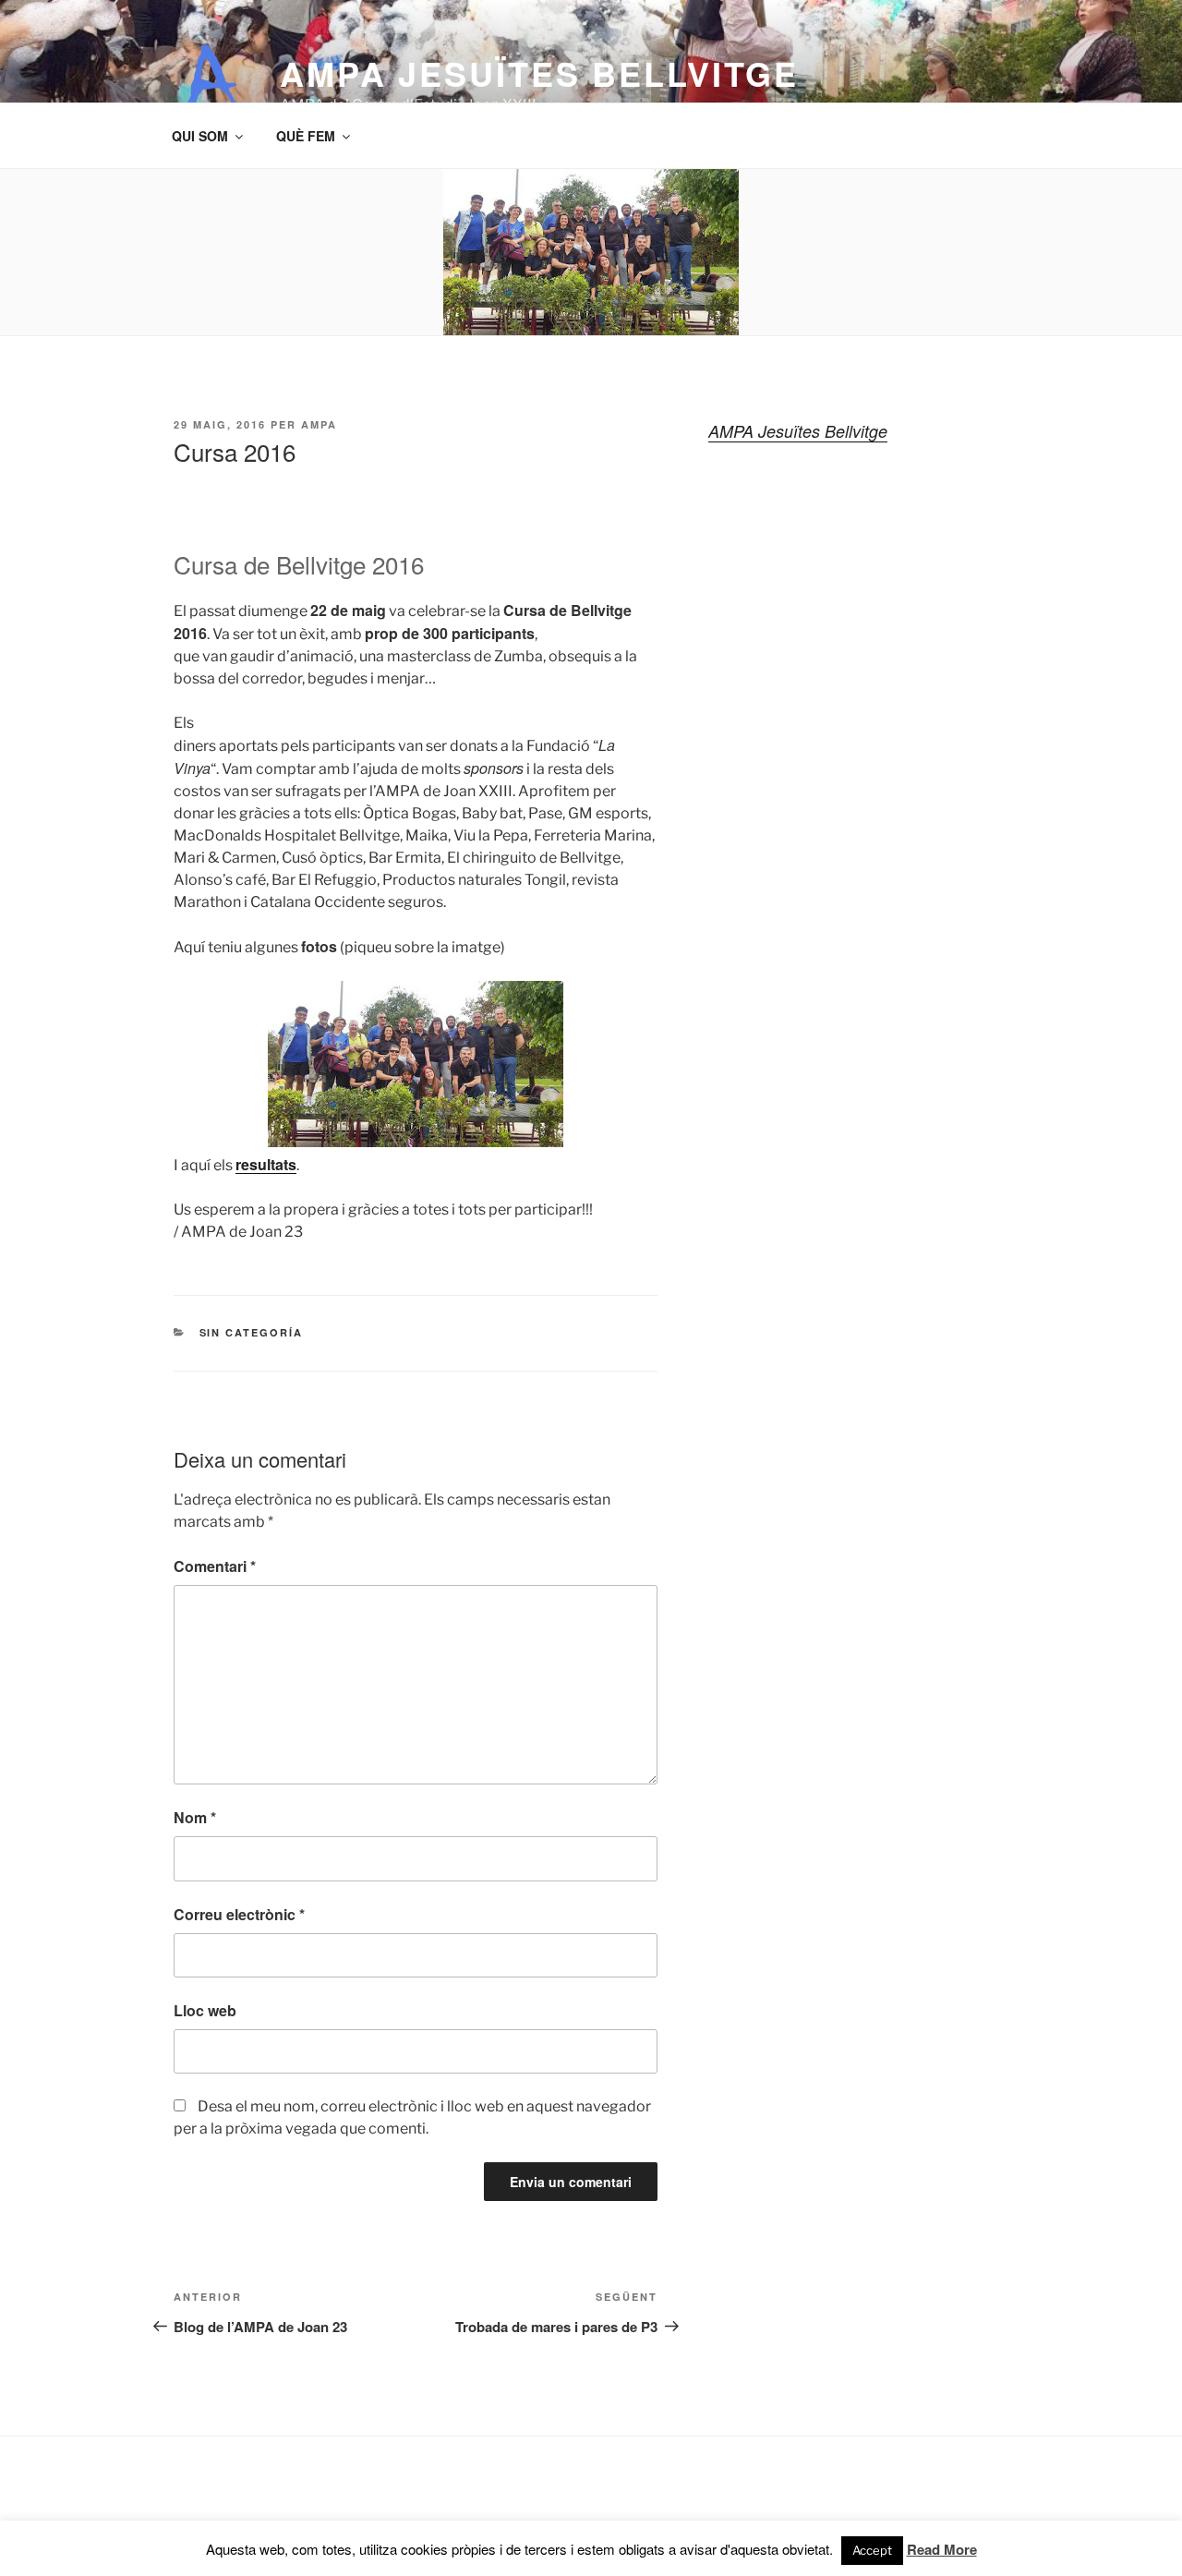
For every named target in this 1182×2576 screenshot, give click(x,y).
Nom (195, 1817)
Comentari (215, 1566)
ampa (319, 424)
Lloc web (205, 2010)
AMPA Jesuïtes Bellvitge (539, 73)
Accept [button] (872, 2550)
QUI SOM (200, 136)
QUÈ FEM (306, 136)
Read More (942, 2549)
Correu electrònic (239, 1914)
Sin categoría (252, 1332)
